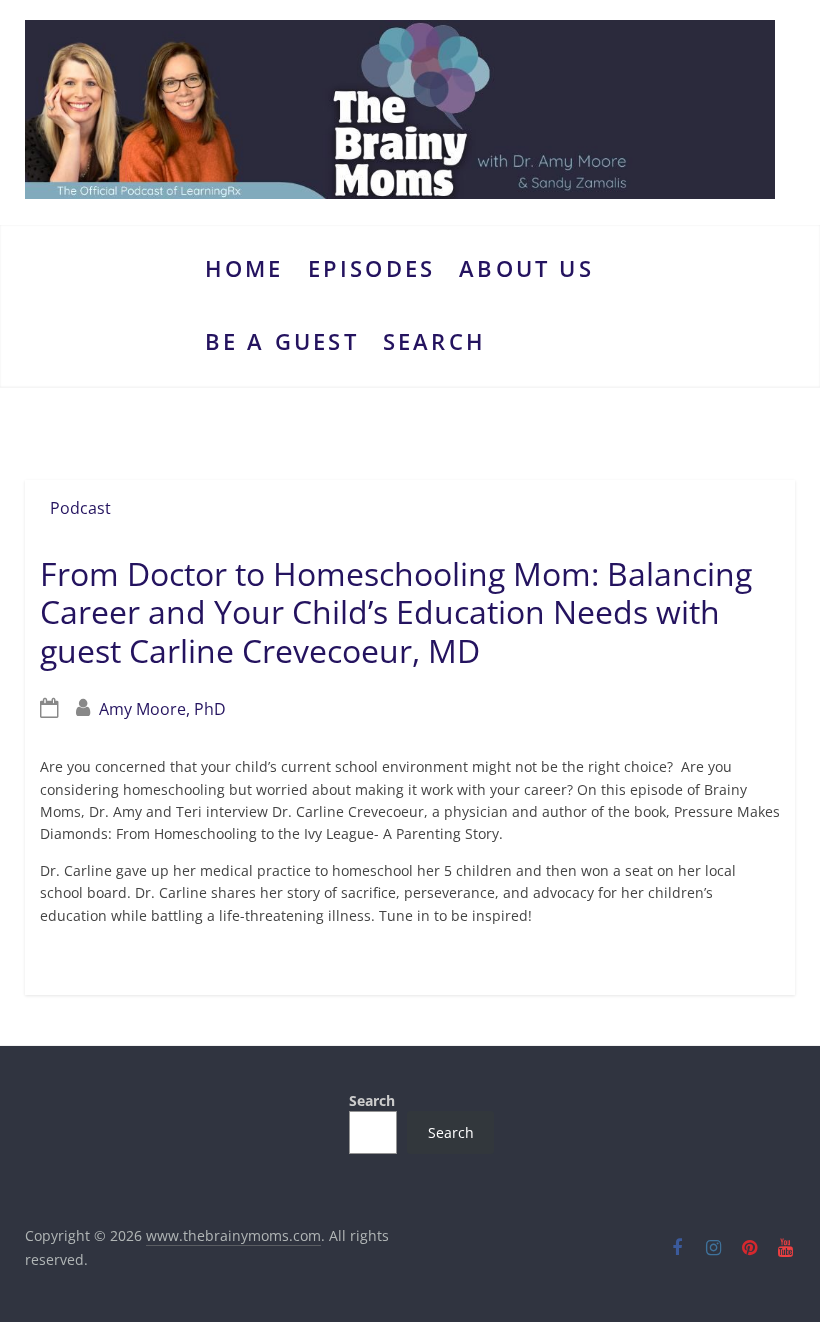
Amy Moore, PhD (162, 709)
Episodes (372, 268)
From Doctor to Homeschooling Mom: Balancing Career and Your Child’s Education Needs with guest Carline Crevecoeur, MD (396, 612)
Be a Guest (282, 341)
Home (244, 268)
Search (434, 341)
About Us (526, 268)
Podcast (80, 508)
